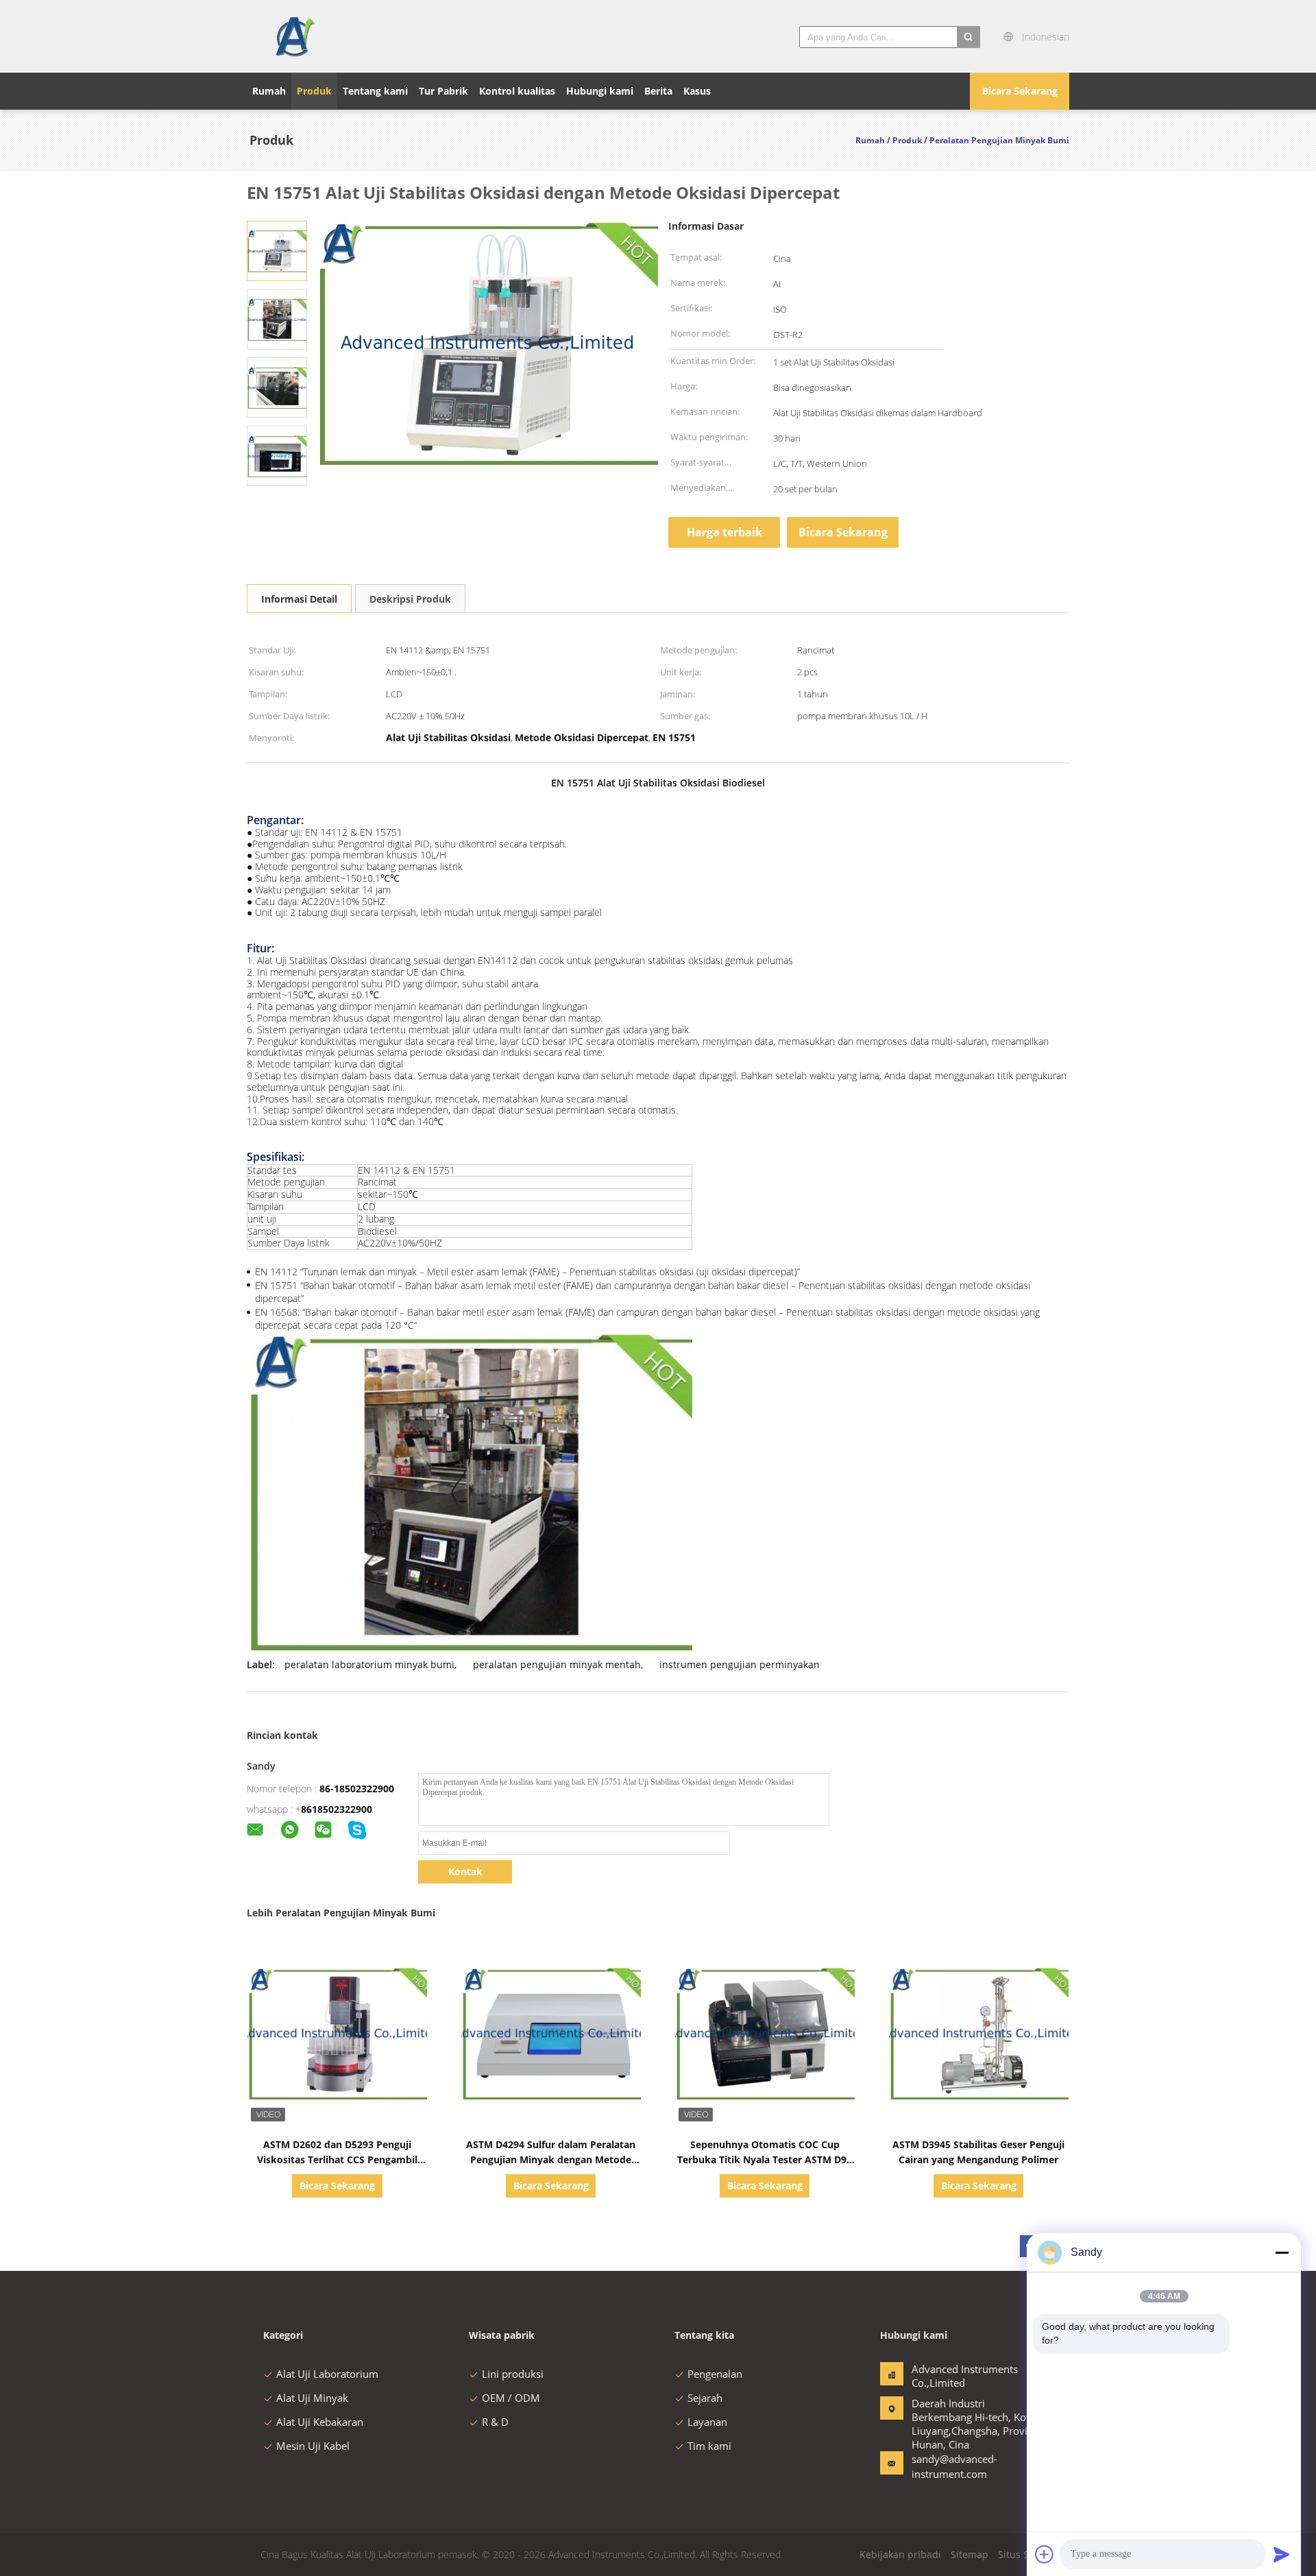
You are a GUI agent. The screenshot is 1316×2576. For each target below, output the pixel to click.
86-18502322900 (357, 1789)
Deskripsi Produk (410, 599)
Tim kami (709, 2446)
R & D (495, 2422)
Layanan (707, 2422)
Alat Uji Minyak (312, 2398)
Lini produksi (513, 2374)
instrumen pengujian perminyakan (740, 1664)
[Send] (1282, 2554)
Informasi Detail (299, 599)
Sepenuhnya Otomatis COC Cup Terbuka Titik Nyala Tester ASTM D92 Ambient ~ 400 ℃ (765, 2159)
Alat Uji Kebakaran (320, 2422)
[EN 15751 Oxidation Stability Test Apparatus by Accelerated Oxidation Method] (277, 250)
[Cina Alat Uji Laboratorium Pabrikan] (294, 36)
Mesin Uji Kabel (313, 2446)
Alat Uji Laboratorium (327, 2374)
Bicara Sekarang (1020, 91)
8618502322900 (337, 1809)
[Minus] (1282, 2252)
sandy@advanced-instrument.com (954, 2466)
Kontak (465, 1871)
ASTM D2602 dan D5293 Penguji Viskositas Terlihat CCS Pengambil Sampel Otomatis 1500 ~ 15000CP (337, 2159)
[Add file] (1045, 2554)
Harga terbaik (724, 532)
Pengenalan (715, 2374)
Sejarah (705, 2398)
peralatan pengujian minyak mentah (557, 1664)
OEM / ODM (511, 2398)
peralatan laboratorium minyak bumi (369, 1664)
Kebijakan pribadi (900, 2554)
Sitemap (970, 2554)
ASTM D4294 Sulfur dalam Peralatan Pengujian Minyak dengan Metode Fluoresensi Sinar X (551, 2159)
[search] (968, 37)
